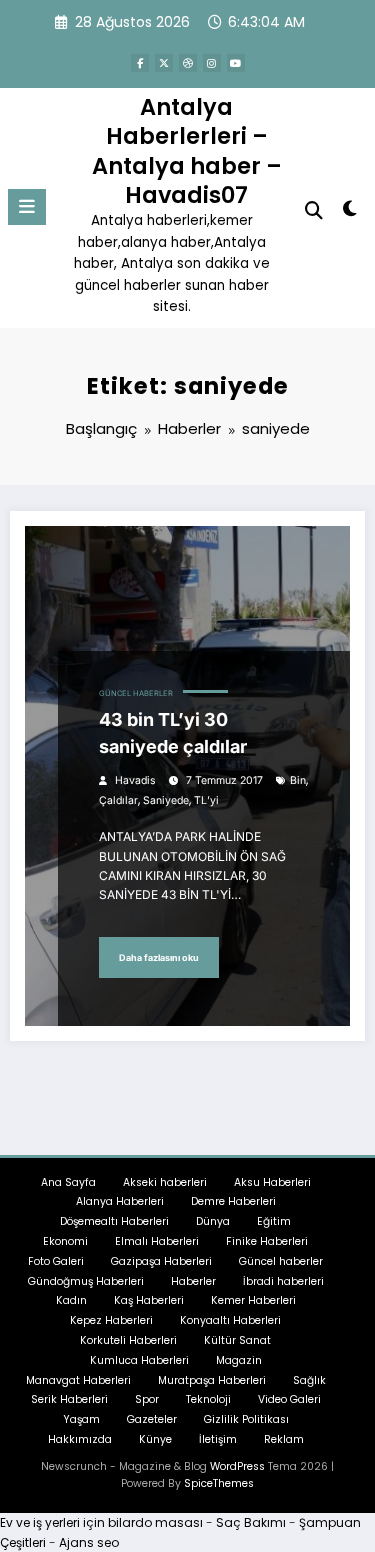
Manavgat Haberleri (78, 1380)
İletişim (218, 1439)
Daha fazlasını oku (159, 957)
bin (298, 780)
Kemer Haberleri (253, 1300)
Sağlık (309, 1380)
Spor (147, 1399)
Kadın (71, 1300)
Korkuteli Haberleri (128, 1340)
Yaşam (81, 1419)
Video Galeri (289, 1399)
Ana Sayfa (68, 1182)
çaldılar (118, 800)
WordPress (237, 1466)
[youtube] (236, 63)
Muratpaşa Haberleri (212, 1380)
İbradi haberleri (283, 1281)
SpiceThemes (219, 1483)
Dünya (213, 1221)
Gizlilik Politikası (246, 1419)
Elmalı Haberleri (157, 1241)
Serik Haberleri (69, 1399)
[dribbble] (188, 63)
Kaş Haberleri (149, 1300)
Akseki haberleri (165, 1182)
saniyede (166, 800)
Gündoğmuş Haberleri (86, 1281)
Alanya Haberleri (120, 1201)
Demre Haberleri (233, 1201)
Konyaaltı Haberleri (230, 1320)
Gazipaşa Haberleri (161, 1261)
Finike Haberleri (267, 1241)
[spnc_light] (350, 212)
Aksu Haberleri (272, 1182)
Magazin (239, 1360)
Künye (155, 1439)
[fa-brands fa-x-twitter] (164, 63)
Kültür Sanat (237, 1340)
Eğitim (274, 1221)
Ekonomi (65, 1241)
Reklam (284, 1439)
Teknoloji (208, 1399)
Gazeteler (152, 1419)
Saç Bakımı (251, 1522)
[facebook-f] (140, 63)
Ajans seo (89, 1542)
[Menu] (27, 207)
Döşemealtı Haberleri (114, 1221)
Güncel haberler (136, 693)
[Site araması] (314, 210)
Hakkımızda (80, 1439)
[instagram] (212, 63)
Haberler (193, 1281)
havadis (135, 780)
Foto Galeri (56, 1261)
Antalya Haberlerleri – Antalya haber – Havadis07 (187, 151)
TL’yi (206, 800)
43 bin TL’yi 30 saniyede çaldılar (173, 733)
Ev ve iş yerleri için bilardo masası (101, 1522)
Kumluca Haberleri (139, 1360)
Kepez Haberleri (111, 1320)
